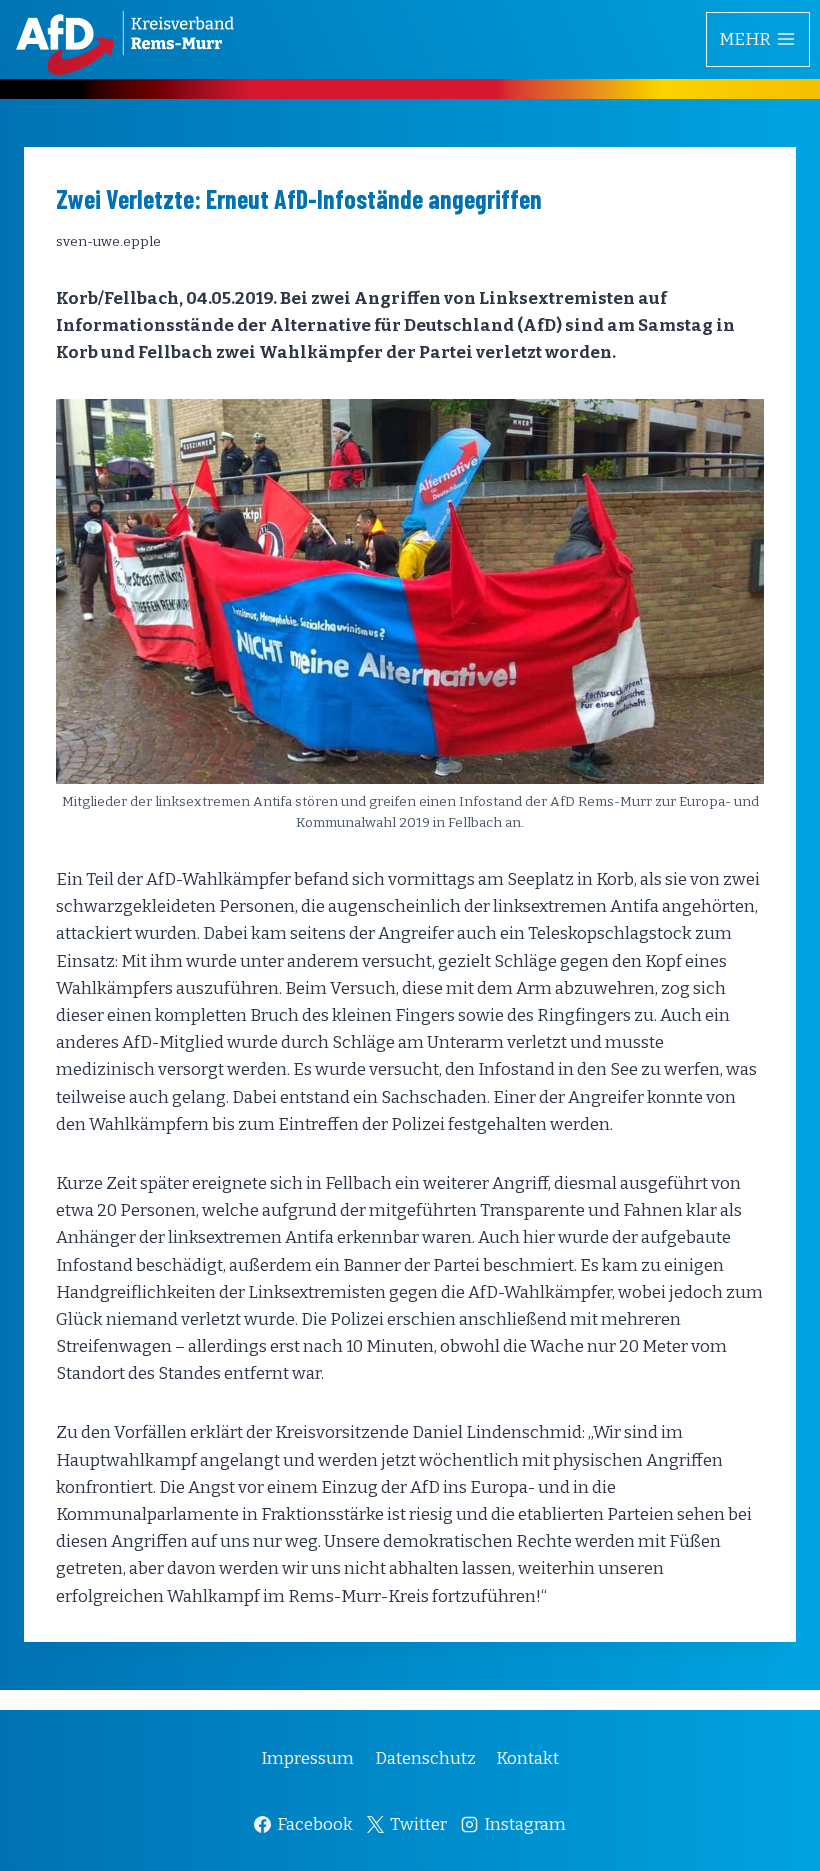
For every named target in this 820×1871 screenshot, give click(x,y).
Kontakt (527, 1758)
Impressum (307, 1758)
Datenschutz (425, 1758)
